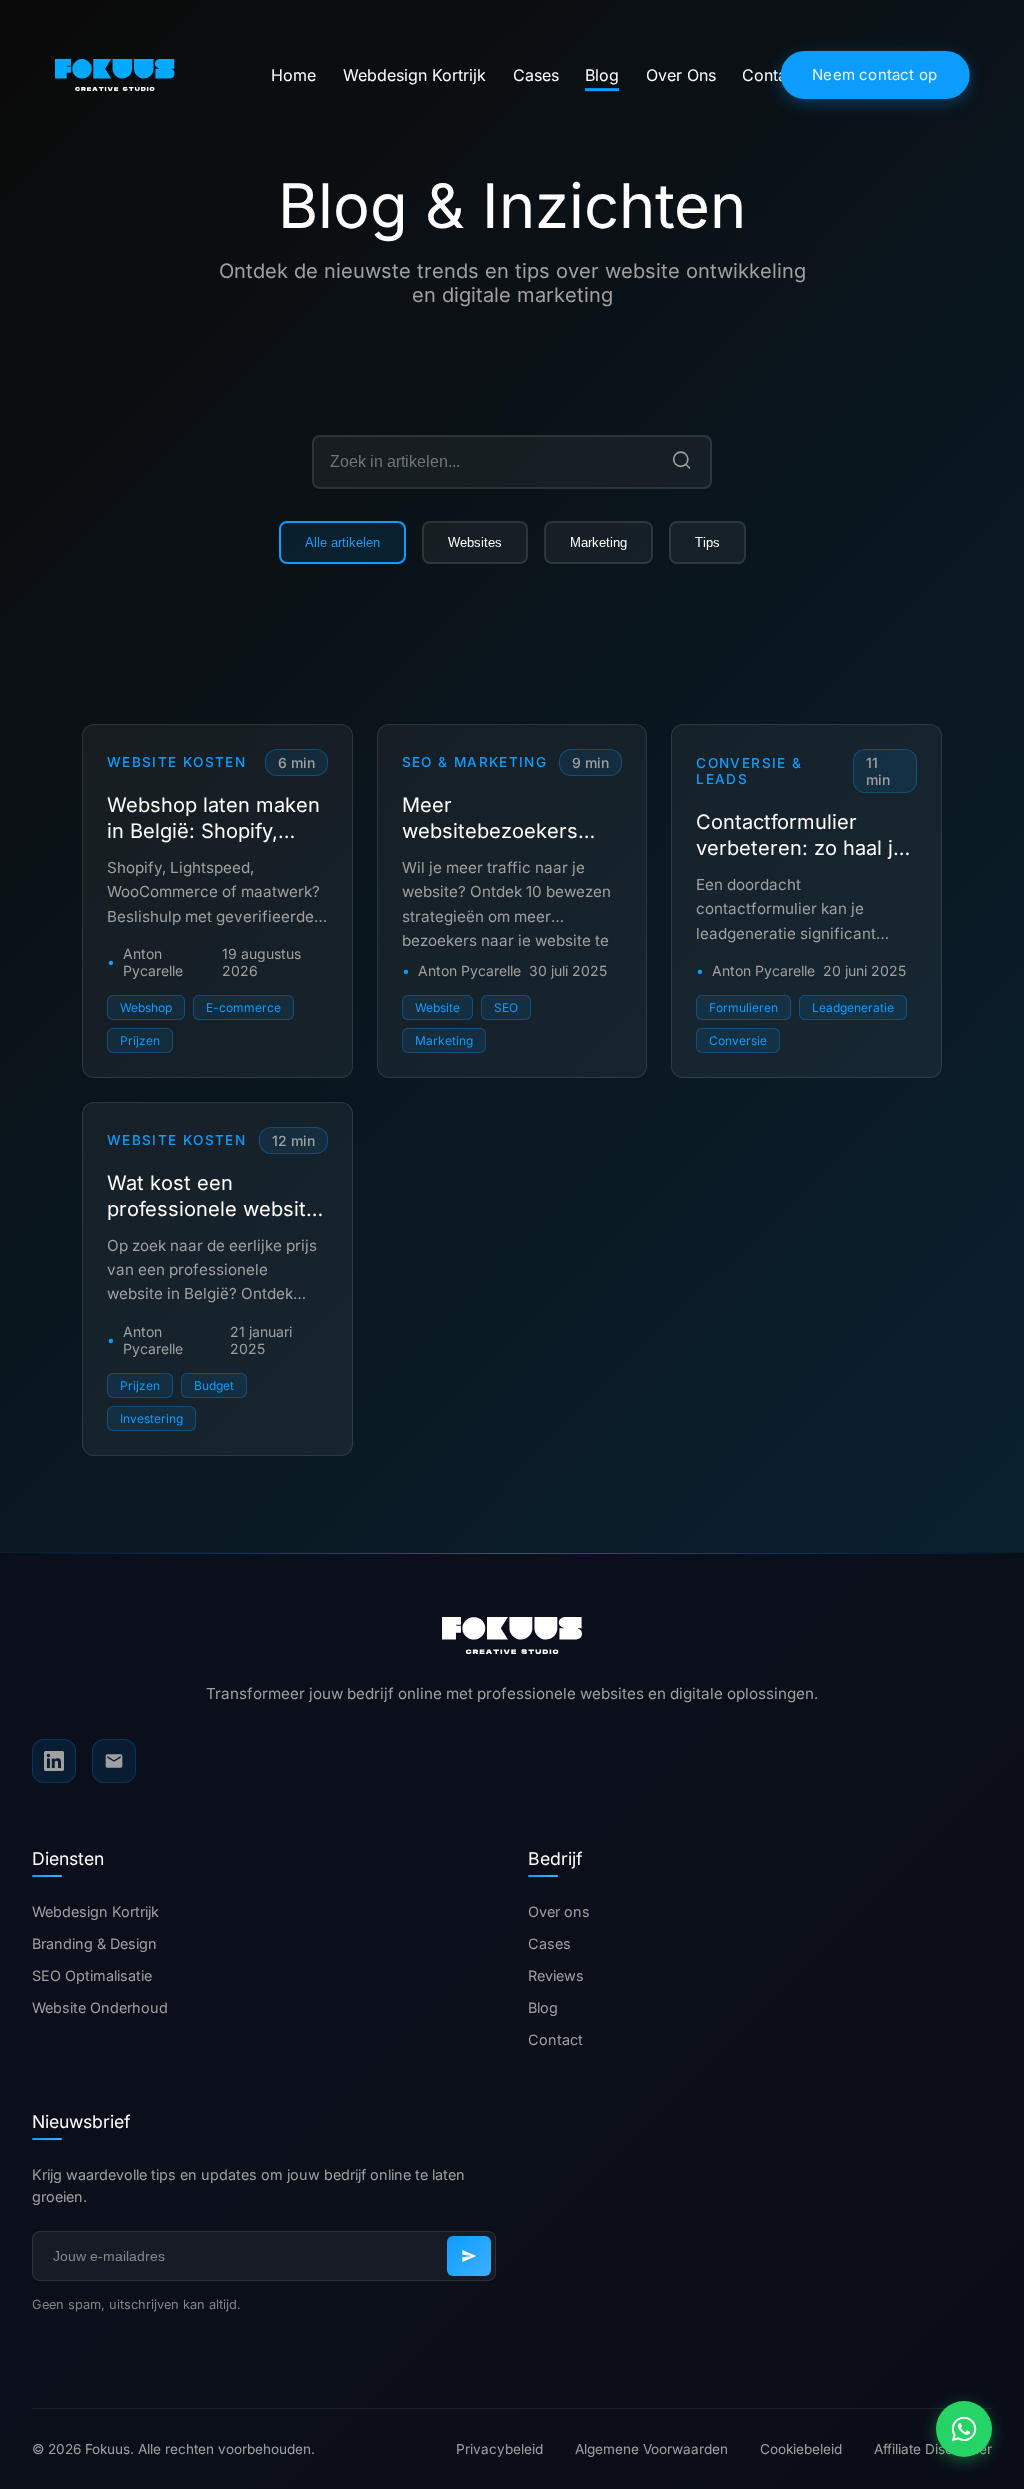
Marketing (598, 542)
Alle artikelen (342, 542)
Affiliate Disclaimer (933, 2449)
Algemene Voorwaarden (651, 2449)
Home (293, 75)
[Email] (114, 1761)
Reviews (556, 1975)
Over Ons (681, 75)
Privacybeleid (499, 2449)
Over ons (559, 1911)
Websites (475, 542)
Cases (536, 75)
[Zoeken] (682, 461)
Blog (602, 75)
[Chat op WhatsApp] (964, 2429)
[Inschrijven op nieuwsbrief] (469, 2256)
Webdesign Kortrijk (414, 75)
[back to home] (155, 74)
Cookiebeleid (801, 2449)
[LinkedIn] (54, 1761)
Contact (771, 75)
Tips (707, 542)
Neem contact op (874, 74)
